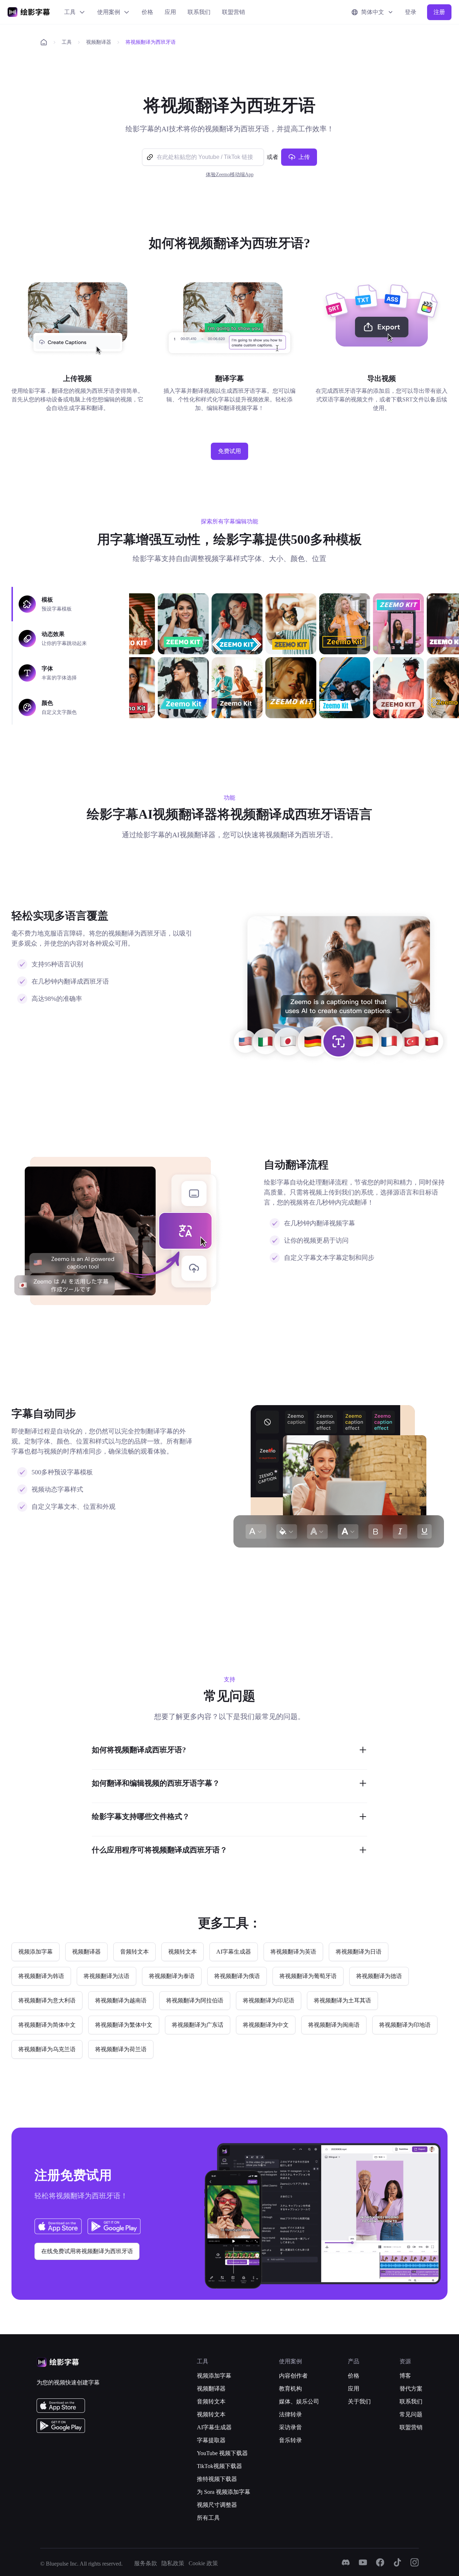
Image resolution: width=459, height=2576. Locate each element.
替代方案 (411, 2389)
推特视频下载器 (217, 2479)
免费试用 (229, 451)
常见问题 (411, 2414)
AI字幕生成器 (214, 2427)
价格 (147, 12)
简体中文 (373, 12)
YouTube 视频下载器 (222, 2453)
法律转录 (290, 2414)
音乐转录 (290, 2440)
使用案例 (109, 12)
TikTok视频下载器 (219, 2466)
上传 (304, 157)
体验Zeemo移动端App (230, 175)
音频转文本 (211, 2401)
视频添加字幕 (214, 2376)
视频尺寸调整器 (217, 2505)
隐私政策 (173, 2563)
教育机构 (290, 2389)
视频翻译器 (99, 42)
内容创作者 (293, 2376)
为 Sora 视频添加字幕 (224, 2492)
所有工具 (208, 2518)
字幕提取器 (211, 2440)
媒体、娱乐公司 (299, 2401)
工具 (70, 12)
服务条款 (146, 2563)
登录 (411, 12)
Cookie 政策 (203, 2563)
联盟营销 (233, 12)
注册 (439, 12)
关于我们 (359, 2401)
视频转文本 (211, 2414)
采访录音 (290, 2427)
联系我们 (199, 12)
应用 (170, 12)
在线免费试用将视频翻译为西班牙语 (87, 2251)
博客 (405, 2376)
